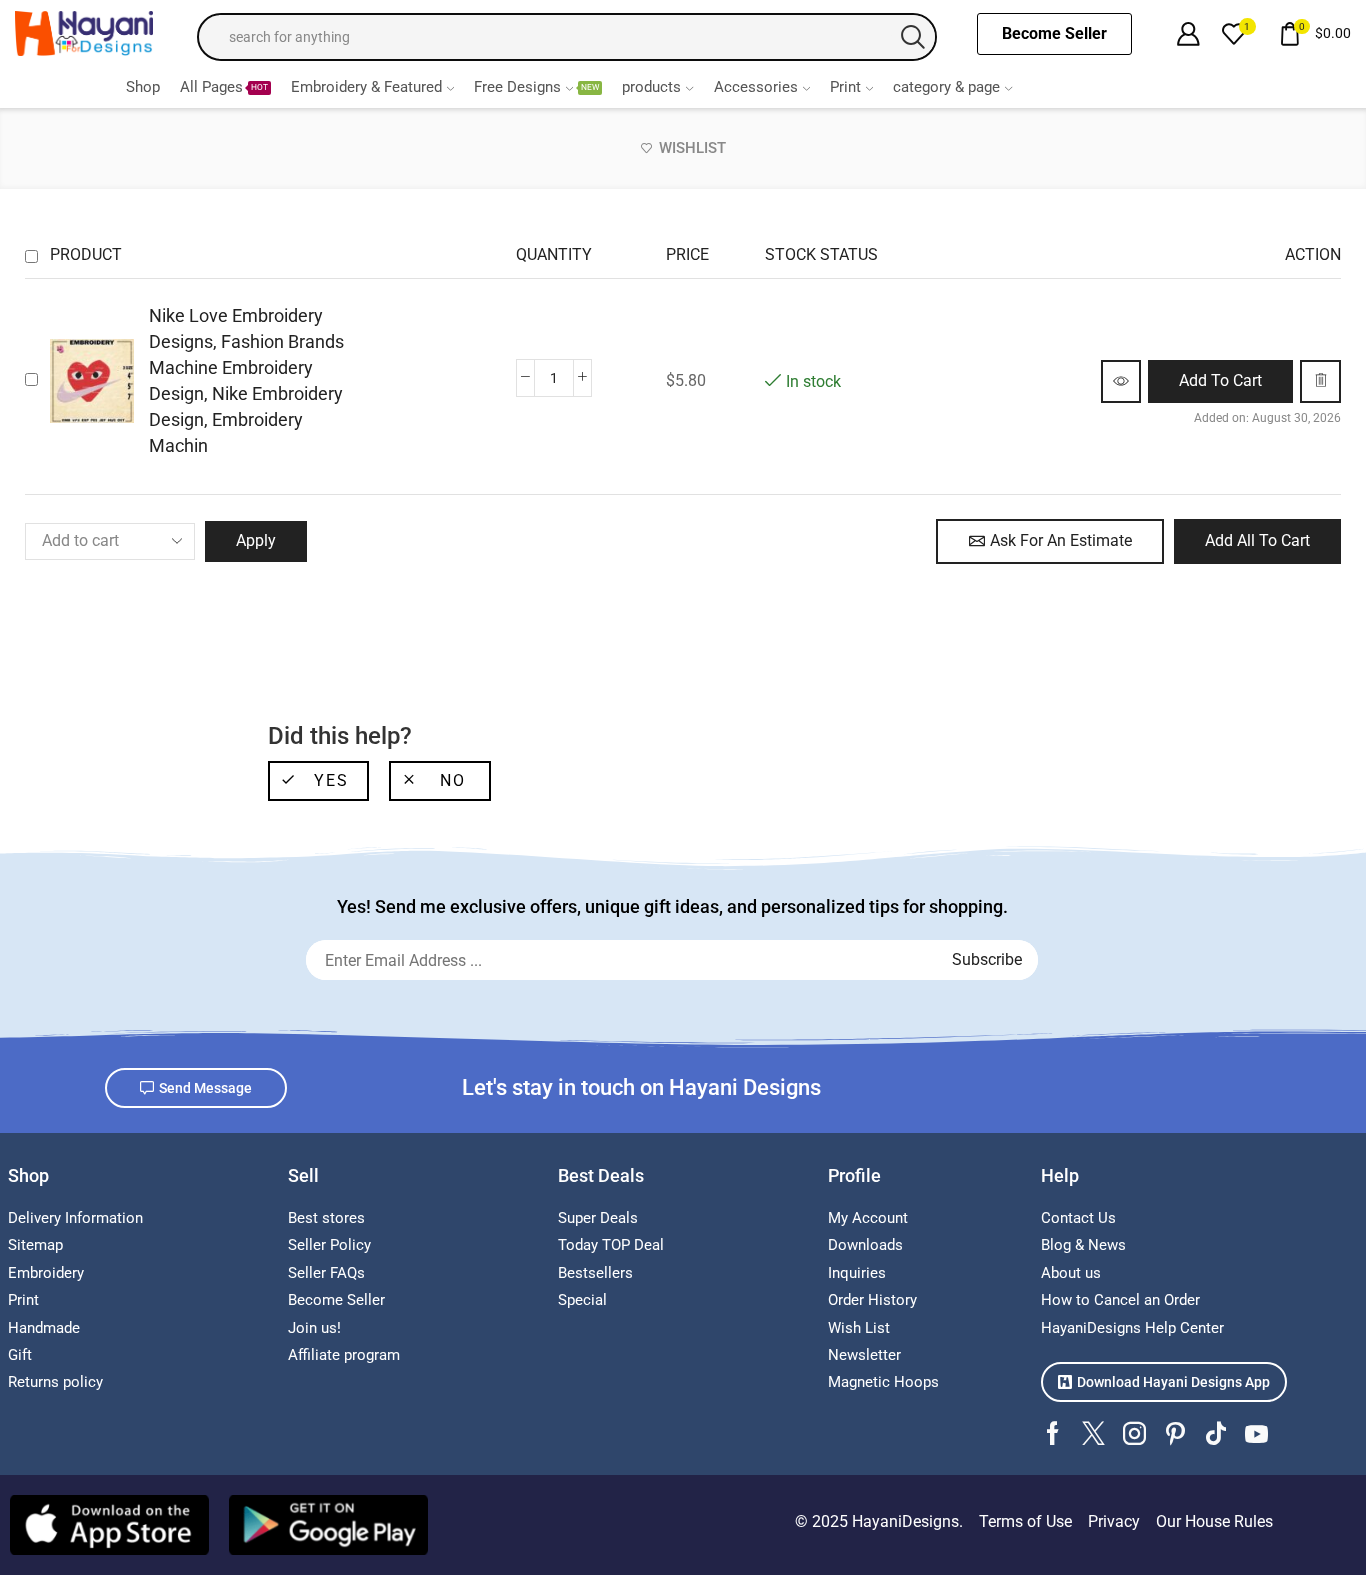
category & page (946, 87)
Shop (143, 87)
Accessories (756, 87)
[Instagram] (1134, 1433)
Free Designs (536, 87)
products (651, 87)
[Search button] (913, 37)
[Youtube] (1256, 1433)
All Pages (224, 87)
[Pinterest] (1175, 1433)
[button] (1220, 381)
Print (845, 87)
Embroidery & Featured (366, 87)
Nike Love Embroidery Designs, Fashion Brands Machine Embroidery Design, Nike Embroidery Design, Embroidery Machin (246, 380)
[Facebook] (1052, 1433)
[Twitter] (1093, 1433)
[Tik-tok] (1216, 1433)
